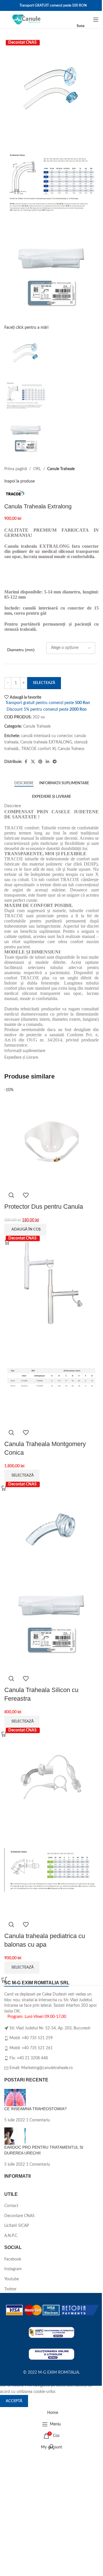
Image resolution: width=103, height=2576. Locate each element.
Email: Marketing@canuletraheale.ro (41, 2068)
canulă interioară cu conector (47, 736)
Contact (11, 2206)
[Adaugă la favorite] (26, 1195)
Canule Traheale (61, 469)
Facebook (13, 2259)
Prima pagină (16, 469)
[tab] (24, 783)
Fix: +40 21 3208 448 (29, 2058)
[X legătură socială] (33, 762)
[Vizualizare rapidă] (11, 1195)
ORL (37, 469)
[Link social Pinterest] (40, 762)
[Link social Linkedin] (47, 762)
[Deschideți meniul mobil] (96, 20)
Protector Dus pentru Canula (44, 1207)
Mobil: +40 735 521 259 (31, 2038)
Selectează (44, 683)
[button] (25, 1230)
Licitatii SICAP (17, 2226)
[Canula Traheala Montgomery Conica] (51, 1283)
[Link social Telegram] (55, 762)
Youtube (12, 2279)
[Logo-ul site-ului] (27, 20)
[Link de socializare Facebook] (26, 762)
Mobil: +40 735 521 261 (31, 2048)
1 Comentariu (38, 2120)
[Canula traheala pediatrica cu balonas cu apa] (51, 1775)
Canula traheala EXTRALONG (46, 742)
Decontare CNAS (19, 2216)
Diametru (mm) (21, 650)
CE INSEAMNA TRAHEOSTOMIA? (35, 2109)
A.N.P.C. (11, 2236)
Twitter (10, 2289)
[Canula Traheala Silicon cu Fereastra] (51, 1529)
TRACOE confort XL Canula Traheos (53, 749)
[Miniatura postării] (15, 2098)
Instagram (13, 2269)
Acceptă (14, 2401)
